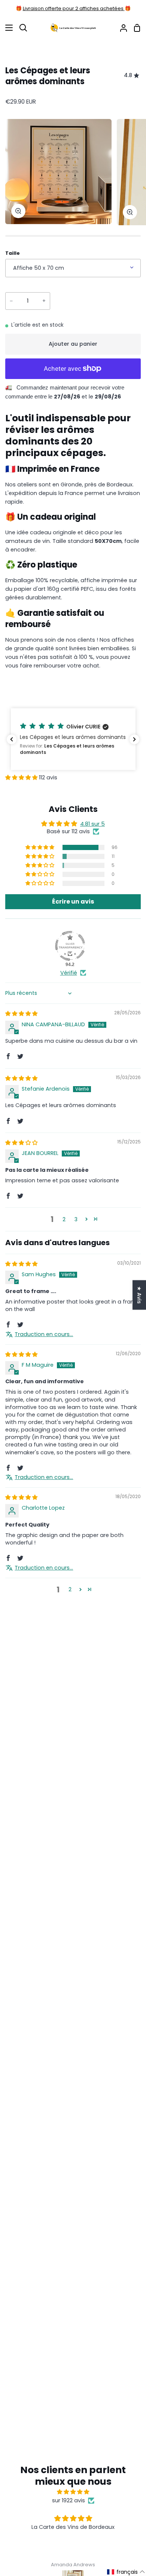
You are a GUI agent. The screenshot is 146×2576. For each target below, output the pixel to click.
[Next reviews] (134, 739)
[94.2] (70, 946)
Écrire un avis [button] (73, 902)
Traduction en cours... (44, 1334)
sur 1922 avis (69, 2500)
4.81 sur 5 (92, 824)
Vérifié (69, 973)
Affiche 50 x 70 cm (39, 268)
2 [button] (64, 1219)
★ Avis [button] (139, 1295)
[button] (73, 739)
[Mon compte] (121, 28)
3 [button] (76, 1219)
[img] (21, 1014)
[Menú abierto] (7, 28)
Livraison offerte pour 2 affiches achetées (74, 8)
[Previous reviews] (12, 739)
